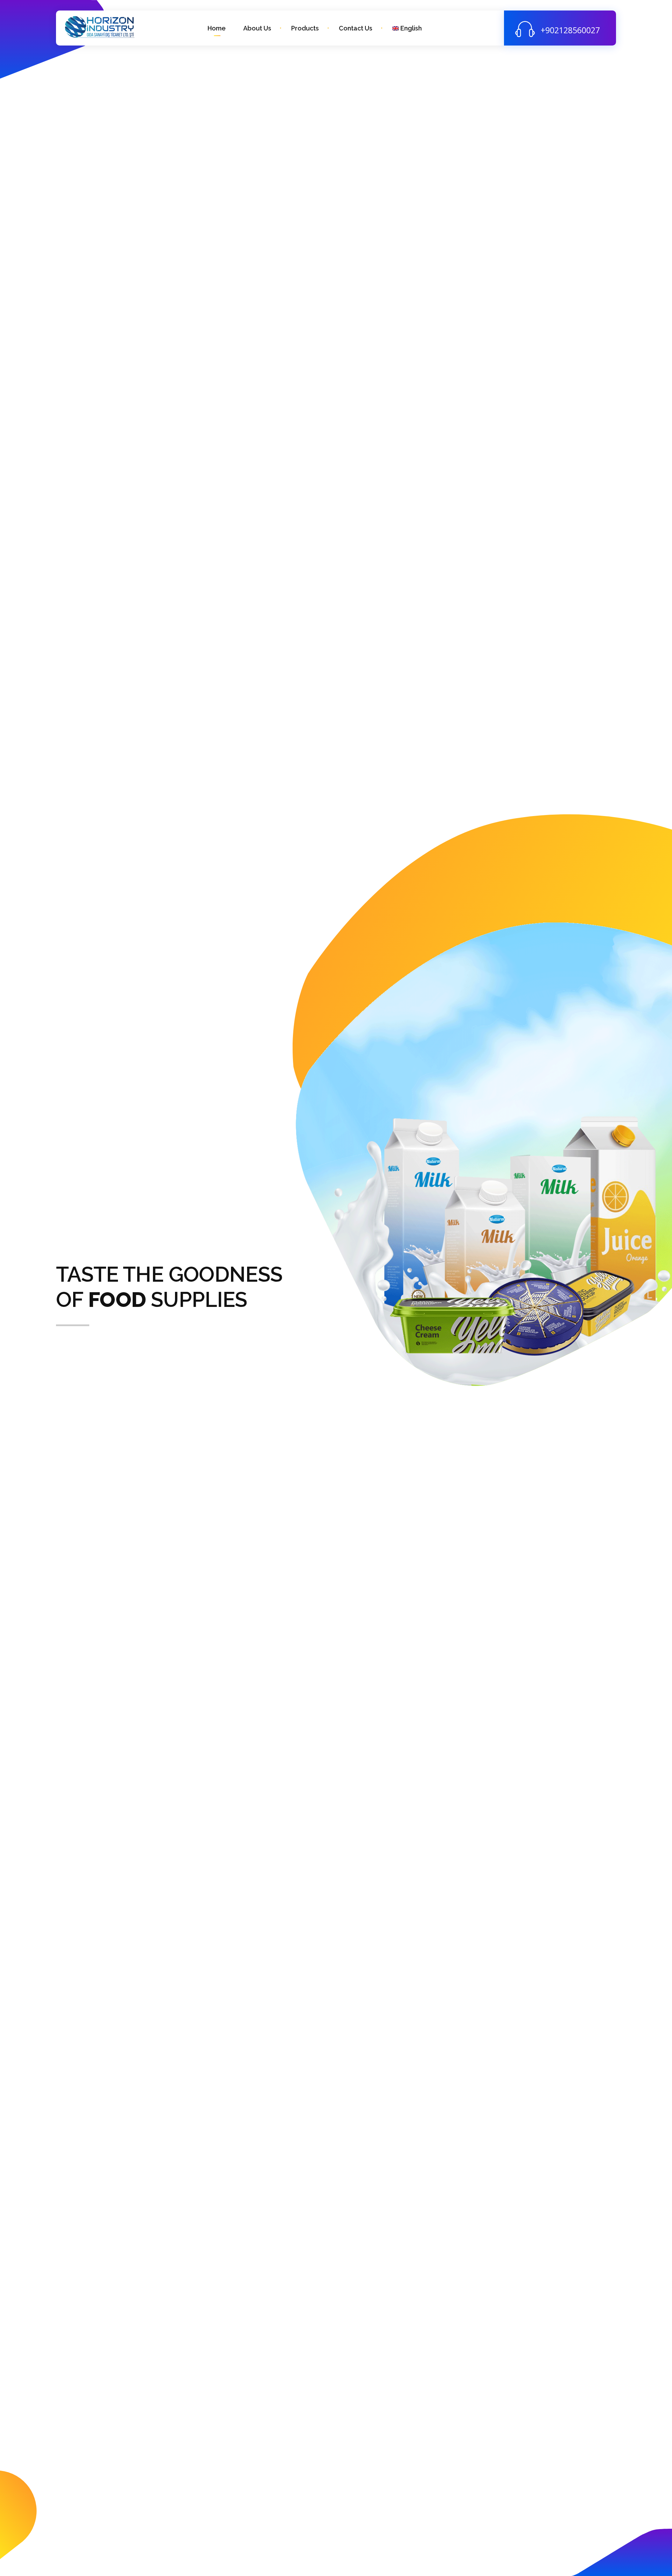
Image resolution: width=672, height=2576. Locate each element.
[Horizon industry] (100, 27)
